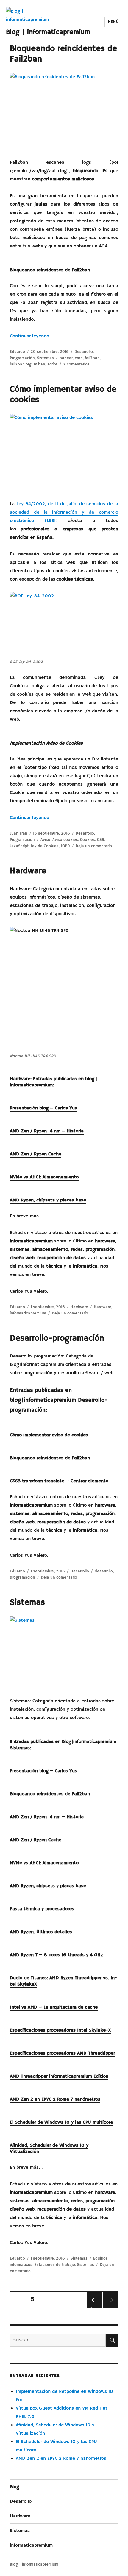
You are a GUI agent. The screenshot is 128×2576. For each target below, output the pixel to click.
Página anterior (93, 2307)
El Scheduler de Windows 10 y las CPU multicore (61, 2122)
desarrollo (104, 1571)
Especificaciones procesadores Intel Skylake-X (60, 2030)
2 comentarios (76, 364)
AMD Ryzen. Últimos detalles (41, 1932)
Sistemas (45, 358)
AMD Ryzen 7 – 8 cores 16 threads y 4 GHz (56, 1955)
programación (22, 1578)
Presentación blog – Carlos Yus (43, 1108)
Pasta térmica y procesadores (42, 1909)
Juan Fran (19, 834)
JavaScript (19, 846)
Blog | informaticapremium (48, 32)
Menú (113, 22)
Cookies (88, 840)
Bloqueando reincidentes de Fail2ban (50, 1458)
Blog (14, 2487)
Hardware (28, 871)
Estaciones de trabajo (55, 2265)
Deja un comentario (94, 846)
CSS (101, 840)
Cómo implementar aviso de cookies (49, 1435)
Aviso (45, 840)
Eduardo (17, 352)
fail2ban (92, 358)
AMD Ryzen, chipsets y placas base (48, 1200)
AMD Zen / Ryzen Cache (36, 1154)
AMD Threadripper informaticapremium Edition (59, 2076)
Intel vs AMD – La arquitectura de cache (54, 2007)
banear (66, 358)
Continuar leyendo (29, 336)
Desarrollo (84, 352)
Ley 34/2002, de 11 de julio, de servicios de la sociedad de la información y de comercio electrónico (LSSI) (64, 512)
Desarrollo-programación (57, 1338)
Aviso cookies (65, 840)
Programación (22, 358)
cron (79, 358)
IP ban (39, 364)
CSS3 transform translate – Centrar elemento (59, 1481)
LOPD (65, 846)
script (52, 364)
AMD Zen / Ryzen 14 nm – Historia (47, 1131)
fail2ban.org (21, 364)
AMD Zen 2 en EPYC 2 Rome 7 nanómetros (55, 2099)
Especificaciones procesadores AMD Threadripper (62, 2053)
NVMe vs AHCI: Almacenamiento (44, 1177)
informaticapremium (28, 1313)
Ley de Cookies (45, 846)
